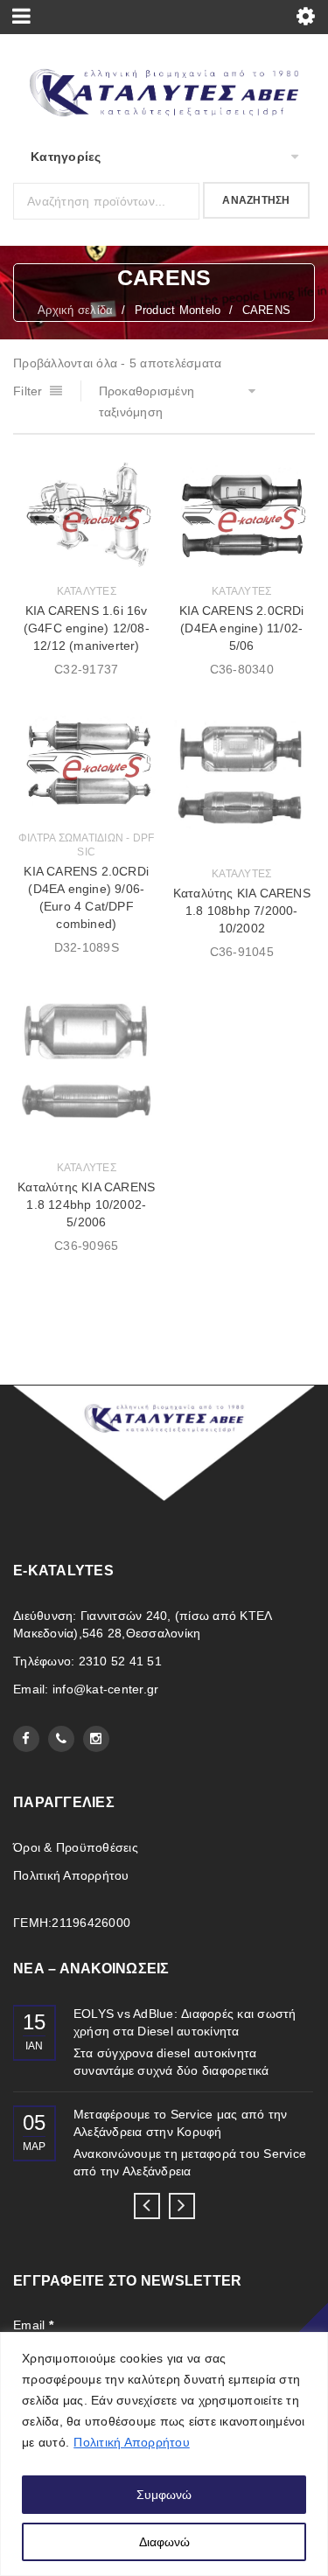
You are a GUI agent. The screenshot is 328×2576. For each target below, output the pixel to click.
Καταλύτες (87, 591)
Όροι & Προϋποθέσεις (76, 1847)
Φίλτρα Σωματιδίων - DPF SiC (87, 845)
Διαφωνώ (164, 2542)
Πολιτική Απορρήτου (132, 2442)
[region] (164, 2454)
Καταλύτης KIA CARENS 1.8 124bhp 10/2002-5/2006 (86, 1204)
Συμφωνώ (164, 2495)
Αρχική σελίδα (75, 310)
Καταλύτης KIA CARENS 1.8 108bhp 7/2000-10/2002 (242, 911)
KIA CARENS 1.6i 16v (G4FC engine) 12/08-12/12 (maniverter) (87, 628)
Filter (28, 391)
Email (33, 2325)
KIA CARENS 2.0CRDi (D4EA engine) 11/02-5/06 (242, 628)
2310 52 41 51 (120, 1661)
